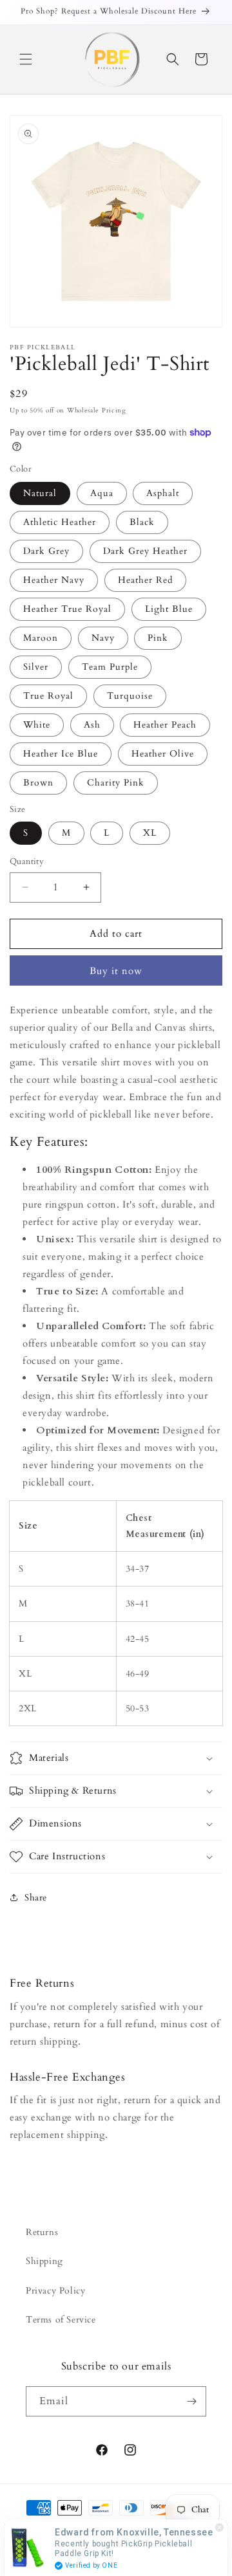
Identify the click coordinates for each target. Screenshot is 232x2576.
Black (142, 522)
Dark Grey (46, 551)
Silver (36, 667)
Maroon (41, 638)
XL (150, 833)
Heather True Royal (67, 609)
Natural (40, 493)
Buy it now (116, 971)
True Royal (48, 696)
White (37, 725)
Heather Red (145, 580)
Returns (42, 2232)
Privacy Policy (55, 2291)
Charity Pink (116, 783)
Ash (92, 725)
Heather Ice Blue (61, 754)
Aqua (102, 493)
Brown (38, 783)
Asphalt (163, 493)
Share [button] (36, 1898)
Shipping (44, 2261)
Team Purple (110, 667)
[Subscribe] (191, 2401)
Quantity (27, 861)
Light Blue (169, 609)
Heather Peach (165, 725)
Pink (158, 638)
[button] (26, 59)
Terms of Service (61, 2320)
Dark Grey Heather (145, 551)
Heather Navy (54, 580)
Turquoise (130, 696)
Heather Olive (163, 754)
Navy (103, 638)
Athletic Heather (60, 522)
